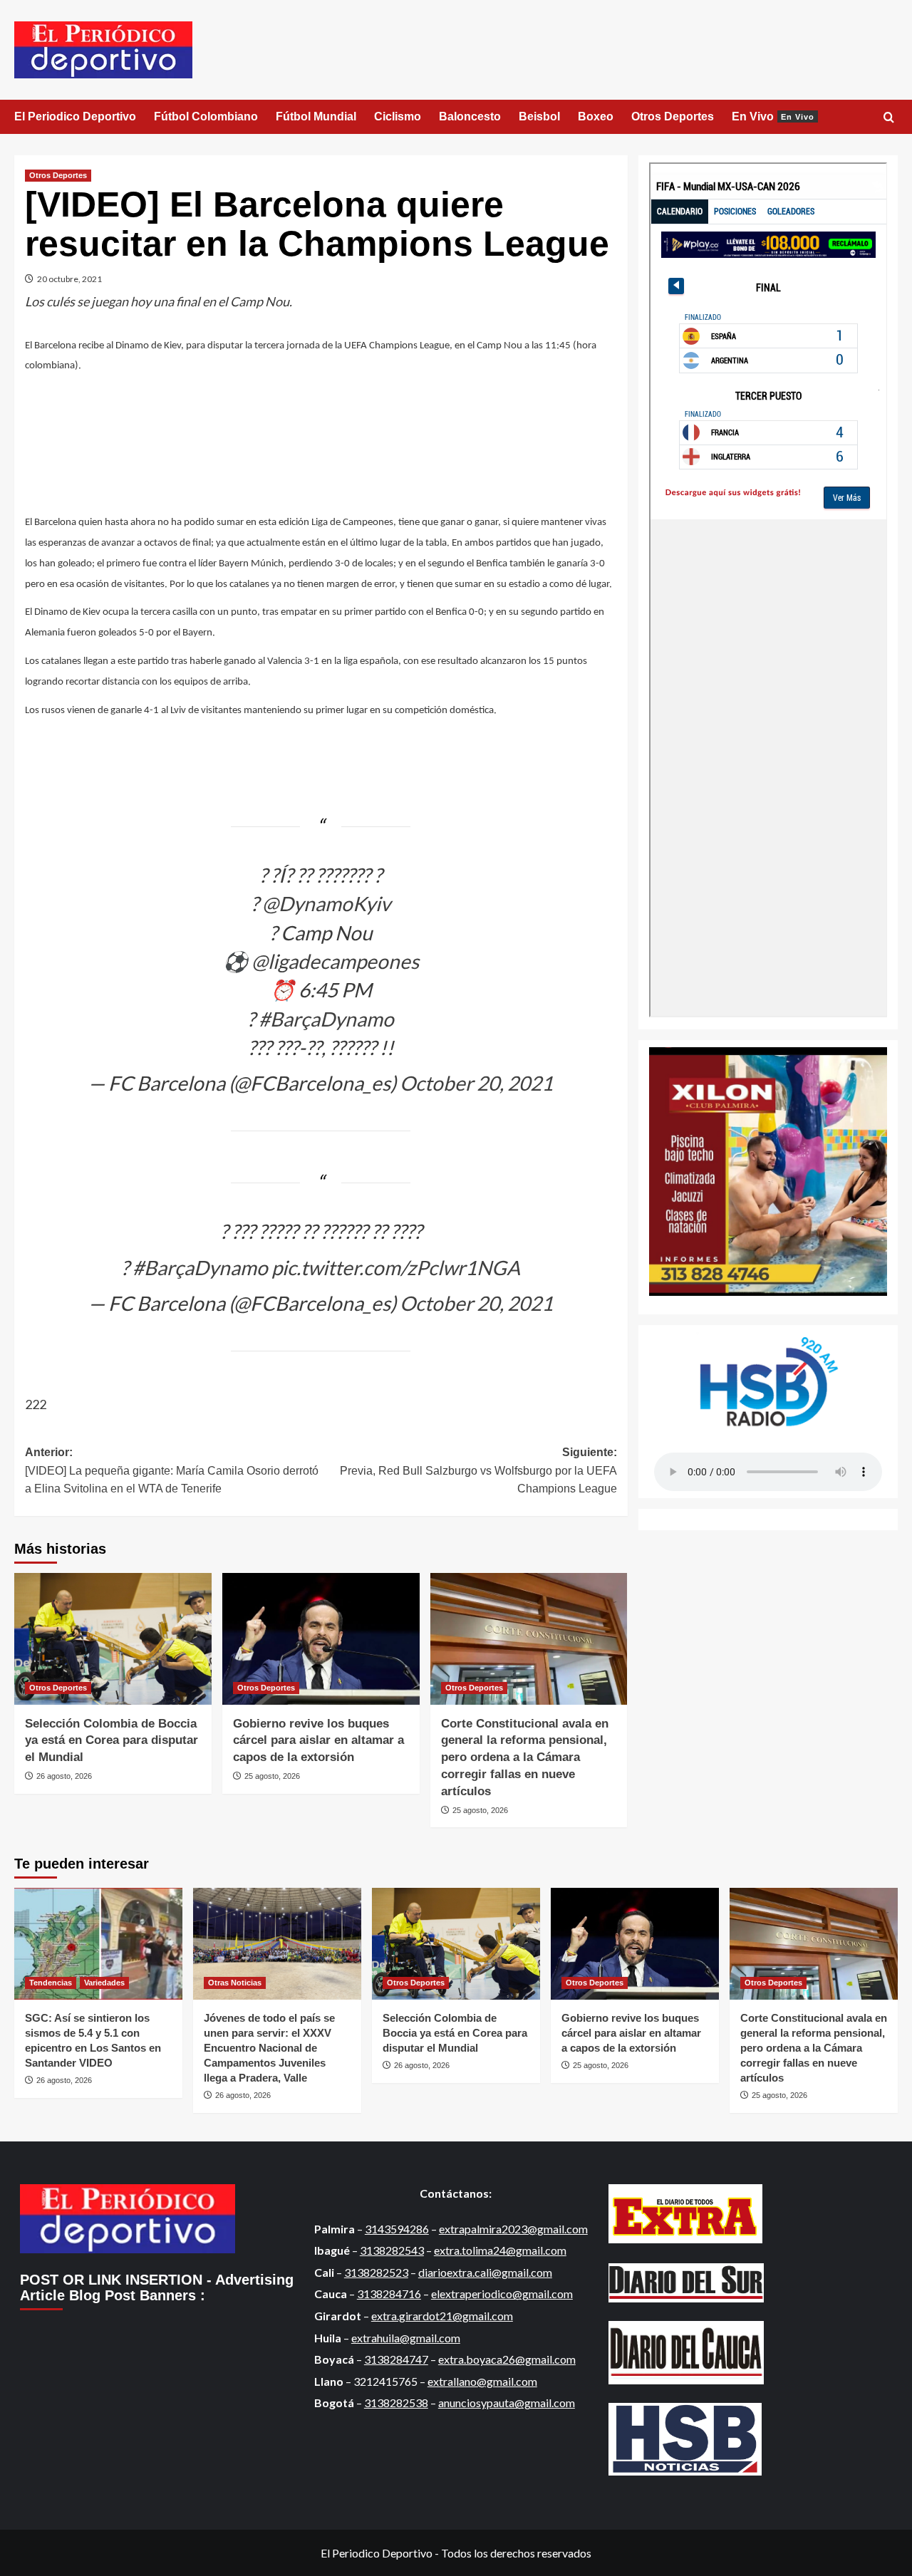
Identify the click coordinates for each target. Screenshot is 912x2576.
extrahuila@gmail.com (406, 2338)
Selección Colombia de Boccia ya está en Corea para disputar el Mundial (112, 1741)
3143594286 (397, 2229)
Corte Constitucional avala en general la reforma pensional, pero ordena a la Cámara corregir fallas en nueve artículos (525, 1757)
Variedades (104, 1983)
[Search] (889, 118)
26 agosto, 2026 (64, 1776)
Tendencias (51, 1983)
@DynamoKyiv (326, 903)
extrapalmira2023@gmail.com (513, 2229)
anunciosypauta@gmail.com (507, 2403)
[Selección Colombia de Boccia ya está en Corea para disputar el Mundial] (113, 1639)
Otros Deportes (673, 116)
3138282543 (392, 2250)
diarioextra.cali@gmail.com (485, 2272)
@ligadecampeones (335, 961)
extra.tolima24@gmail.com (500, 2250)
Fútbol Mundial (316, 116)
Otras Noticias (235, 1983)
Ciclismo (398, 116)
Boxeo (596, 116)
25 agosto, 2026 (272, 1776)
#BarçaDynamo (326, 1019)
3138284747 (396, 2359)
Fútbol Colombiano (206, 116)
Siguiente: (478, 1470)
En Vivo (773, 116)
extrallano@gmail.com (482, 2381)
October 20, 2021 (476, 1083)
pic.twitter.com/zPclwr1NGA (396, 1267)
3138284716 (389, 2294)
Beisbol (539, 116)
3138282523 (376, 2272)
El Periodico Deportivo (75, 116)
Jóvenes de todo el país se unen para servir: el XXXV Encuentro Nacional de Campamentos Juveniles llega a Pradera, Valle (269, 2048)
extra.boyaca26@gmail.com (507, 2359)
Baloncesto (470, 116)
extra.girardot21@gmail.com (442, 2316)
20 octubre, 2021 (69, 279)
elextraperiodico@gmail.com (502, 2294)
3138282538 (396, 2403)
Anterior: (172, 1470)
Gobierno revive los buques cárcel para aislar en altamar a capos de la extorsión (318, 1741)
